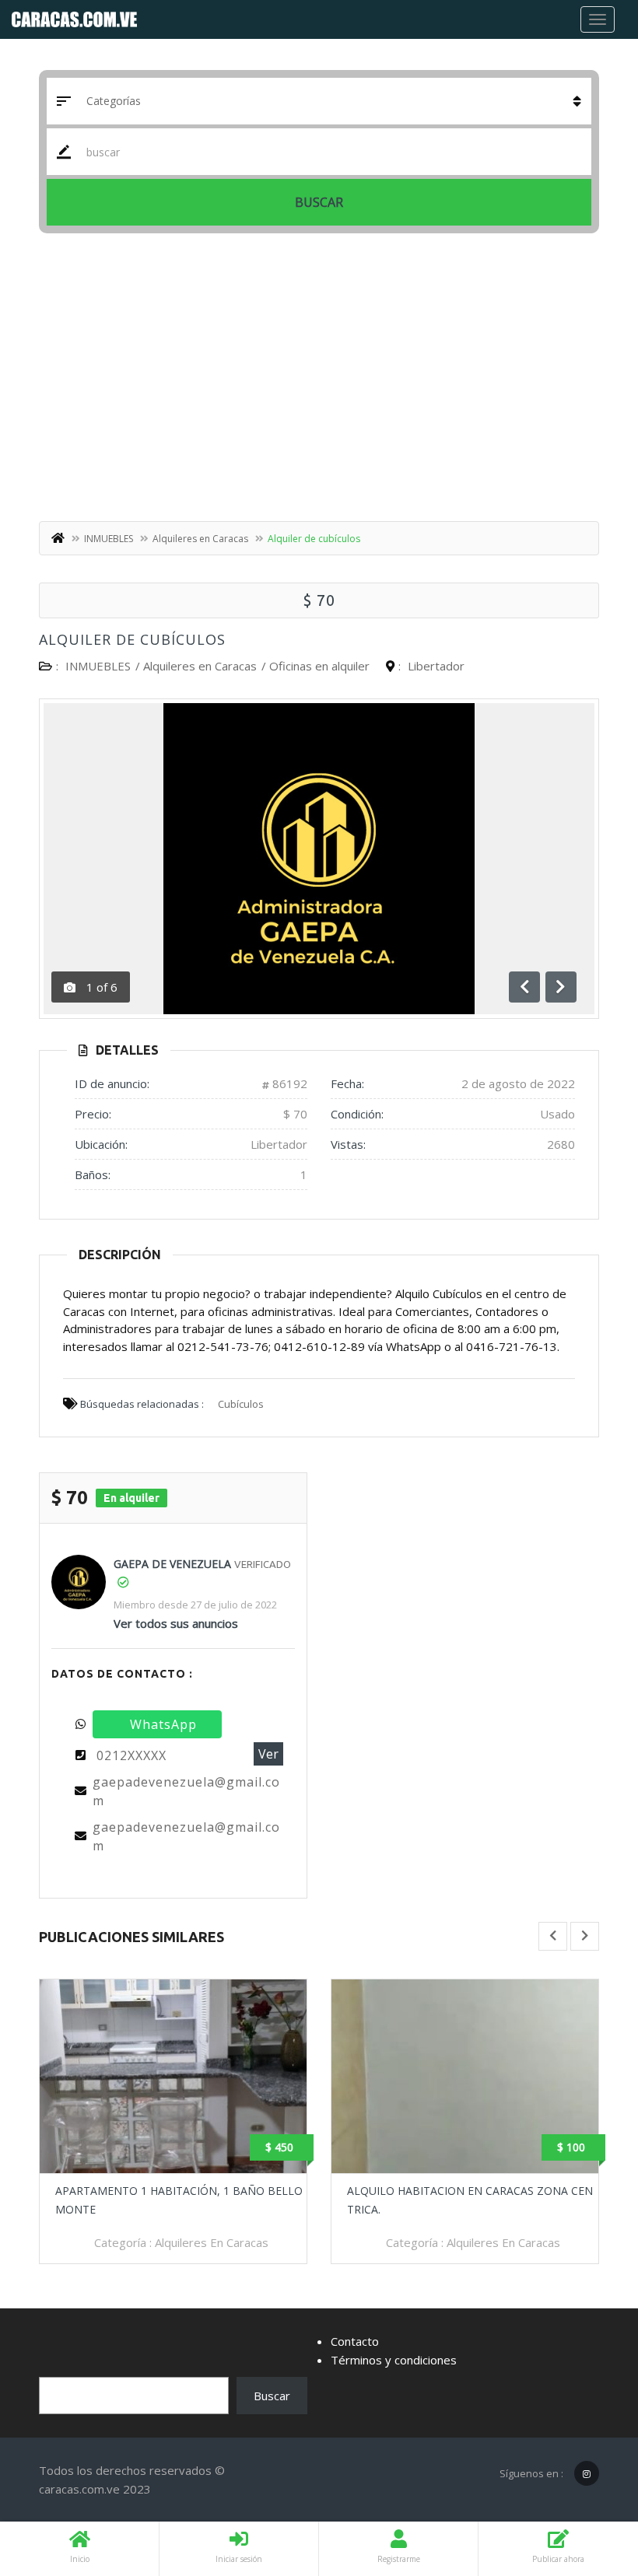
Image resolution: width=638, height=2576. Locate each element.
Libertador (436, 666)
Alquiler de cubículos (132, 639)
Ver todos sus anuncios (176, 1623)
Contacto (355, 2341)
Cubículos (241, 1404)
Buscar (319, 202)
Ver (268, 1754)
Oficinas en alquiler (319, 666)
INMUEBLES (109, 539)
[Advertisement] (319, 381)
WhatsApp (163, 1724)
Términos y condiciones (394, 2360)
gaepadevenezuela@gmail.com (186, 1791)
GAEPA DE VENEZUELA (172, 1564)
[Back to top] (587, 2479)
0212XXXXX (131, 1755)
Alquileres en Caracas (200, 539)
